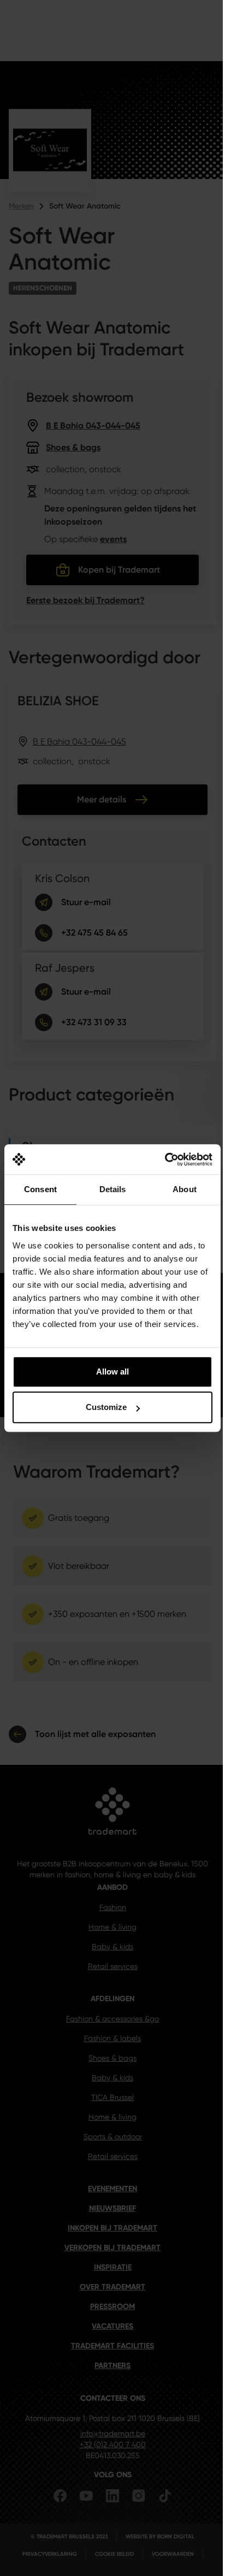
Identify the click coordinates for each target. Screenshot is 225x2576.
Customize (106, 1407)
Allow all (112, 1372)
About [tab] (185, 1189)
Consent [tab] (40, 1189)
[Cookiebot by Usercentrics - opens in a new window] (165, 1159)
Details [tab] (113, 1189)
